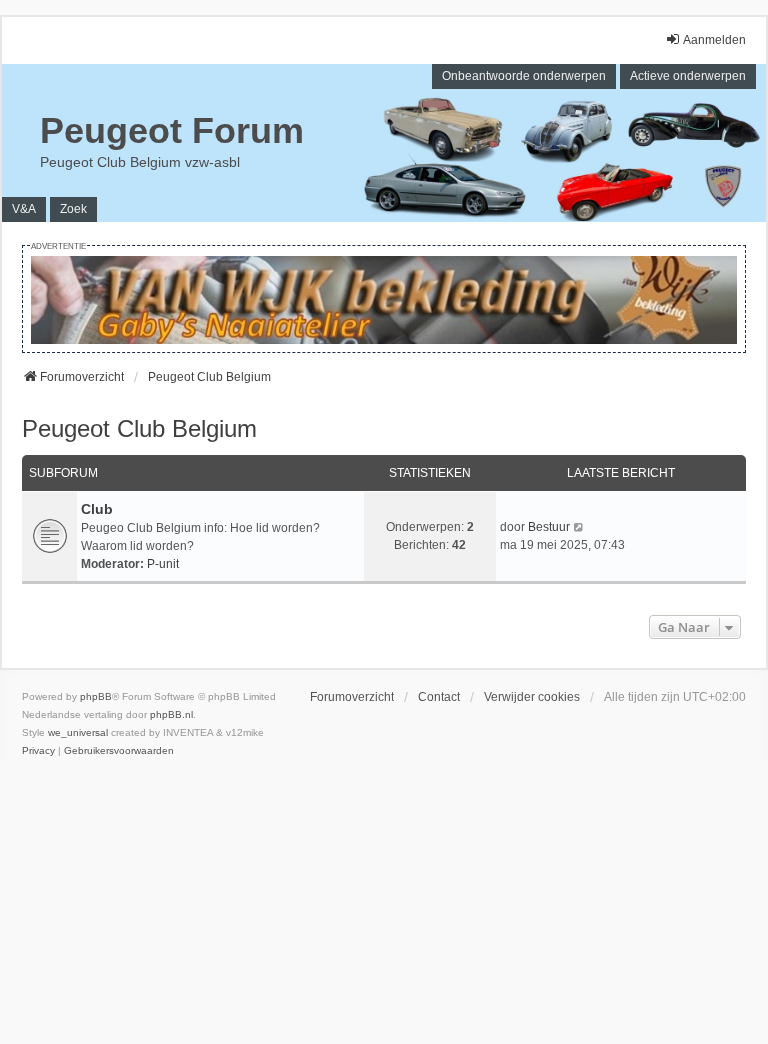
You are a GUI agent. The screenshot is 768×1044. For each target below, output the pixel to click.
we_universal (78, 732)
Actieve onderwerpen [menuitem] (688, 76)
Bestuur (549, 527)
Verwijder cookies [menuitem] (532, 697)
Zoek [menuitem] (73, 209)
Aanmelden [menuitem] (714, 40)
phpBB (96, 696)
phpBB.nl (171, 714)
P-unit (163, 564)
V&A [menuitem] (24, 209)
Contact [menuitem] (439, 697)
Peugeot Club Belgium (139, 428)
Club (97, 509)
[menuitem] (38, 751)
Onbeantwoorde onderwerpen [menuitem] (524, 76)
